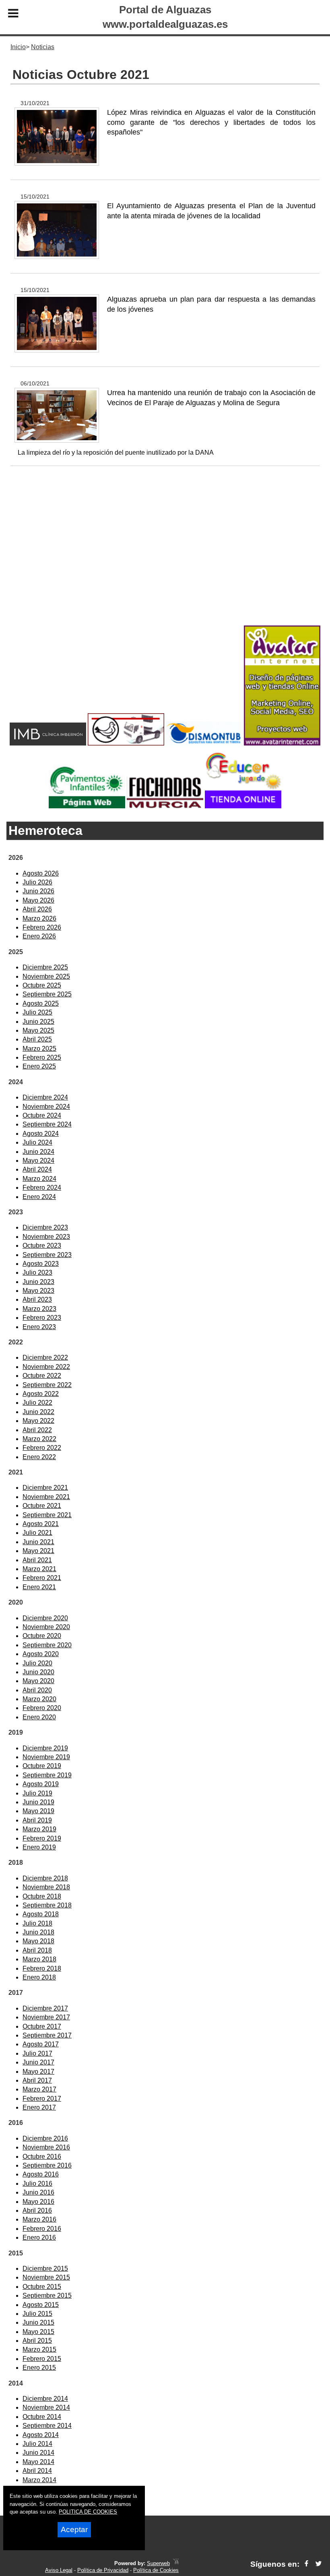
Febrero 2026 (42, 927)
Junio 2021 (38, 1542)
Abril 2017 (37, 2080)
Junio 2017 (38, 2062)
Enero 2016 (39, 2237)
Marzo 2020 (39, 1699)
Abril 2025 (37, 1039)
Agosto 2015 (41, 2305)
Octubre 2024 (42, 1115)
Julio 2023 (37, 1272)
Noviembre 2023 (46, 1237)
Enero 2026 (39, 936)
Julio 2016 (37, 2184)
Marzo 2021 (39, 1569)
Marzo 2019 (39, 1829)
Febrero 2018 (42, 1968)
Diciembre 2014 (45, 2399)
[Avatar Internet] (282, 743)
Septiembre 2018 (47, 1905)
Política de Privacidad (103, 2570)
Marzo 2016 (39, 2219)
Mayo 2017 (38, 2072)
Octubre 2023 (42, 1246)
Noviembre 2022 (46, 1367)
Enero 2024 (39, 1197)
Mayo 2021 (38, 1551)
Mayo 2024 (38, 1161)
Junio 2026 (38, 891)
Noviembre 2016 (46, 2147)
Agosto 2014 (41, 2435)
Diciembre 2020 (45, 1618)
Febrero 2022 (42, 1448)
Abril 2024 (37, 1169)
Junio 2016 (38, 2192)
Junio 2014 (38, 2453)
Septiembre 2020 (47, 1645)
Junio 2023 (38, 1282)
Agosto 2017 (41, 2044)
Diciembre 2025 (45, 967)
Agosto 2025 (41, 1003)
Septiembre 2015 (47, 2295)
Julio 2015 (37, 2314)
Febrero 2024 (42, 1188)
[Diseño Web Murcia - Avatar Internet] (176, 2563)
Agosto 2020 (41, 1654)
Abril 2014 (37, 2471)
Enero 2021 (39, 1587)
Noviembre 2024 (46, 1107)
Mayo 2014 (38, 2462)
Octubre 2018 (42, 1896)
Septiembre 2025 (47, 994)
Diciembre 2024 (45, 1097)
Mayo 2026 (38, 900)
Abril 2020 (37, 1690)
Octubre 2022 (42, 1376)
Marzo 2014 (39, 2480)
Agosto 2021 (41, 1524)
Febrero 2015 (42, 2359)
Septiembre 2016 (47, 2165)
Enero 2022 (39, 1457)
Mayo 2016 (38, 2202)
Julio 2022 (37, 1403)
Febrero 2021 (42, 1578)
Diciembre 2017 (45, 2008)
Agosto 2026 (41, 873)
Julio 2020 (37, 1663)
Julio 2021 (37, 1533)
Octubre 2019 (42, 1766)
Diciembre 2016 (45, 2138)
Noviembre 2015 (46, 2277)
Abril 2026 (37, 909)
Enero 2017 (39, 2107)
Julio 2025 (37, 1012)
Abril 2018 (37, 1950)
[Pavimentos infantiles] (87, 806)
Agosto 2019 (41, 1784)
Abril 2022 (37, 1430)
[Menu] (13, 14)
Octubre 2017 (42, 2026)
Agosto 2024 (41, 1134)
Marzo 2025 (39, 1049)
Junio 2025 (38, 1022)
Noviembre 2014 (46, 2407)
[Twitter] (319, 2564)
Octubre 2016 (42, 2157)
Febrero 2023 (42, 1318)
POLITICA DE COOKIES (88, 2512)
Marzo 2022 (39, 1439)
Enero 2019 (39, 1847)
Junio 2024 (38, 1152)
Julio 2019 (37, 1793)
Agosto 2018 (41, 1914)
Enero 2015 (39, 2368)
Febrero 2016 (42, 2229)
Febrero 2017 (42, 2099)
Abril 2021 (37, 1560)
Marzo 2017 (39, 2089)
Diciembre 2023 (45, 1227)
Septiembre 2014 (47, 2426)
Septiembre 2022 (47, 1385)
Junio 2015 (38, 2322)
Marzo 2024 (39, 1179)
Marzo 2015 (39, 2349)
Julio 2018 (37, 1923)
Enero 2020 (39, 1717)
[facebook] (306, 2564)
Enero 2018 (39, 1977)
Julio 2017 (37, 2053)
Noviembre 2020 (46, 1627)
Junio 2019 (38, 1802)
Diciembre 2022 (45, 1357)
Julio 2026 (37, 882)
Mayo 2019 (38, 1811)
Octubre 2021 (42, 1506)
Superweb (158, 2563)
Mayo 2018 (38, 1941)
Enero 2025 (39, 1066)
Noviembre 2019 (46, 1757)
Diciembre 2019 (45, 1748)
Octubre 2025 (42, 985)
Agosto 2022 (41, 1394)
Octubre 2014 (42, 2417)
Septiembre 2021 (47, 1515)
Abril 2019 (37, 1820)
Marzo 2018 (39, 1959)
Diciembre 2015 (45, 2268)
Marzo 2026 (39, 918)
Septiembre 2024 (47, 1124)
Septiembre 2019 (47, 1775)
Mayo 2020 (38, 1681)
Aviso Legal (59, 2570)
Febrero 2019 (42, 1838)
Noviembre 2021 (46, 1497)
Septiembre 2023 (47, 1255)
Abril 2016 (37, 2211)
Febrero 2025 (42, 1057)
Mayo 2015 (38, 2332)
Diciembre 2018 (45, 1878)
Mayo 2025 (38, 1030)
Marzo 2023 (39, 1309)
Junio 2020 (38, 1672)
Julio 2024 (37, 1142)
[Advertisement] (165, 559)
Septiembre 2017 (47, 2035)
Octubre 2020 (42, 1636)
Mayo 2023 (38, 1291)
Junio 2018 (38, 1932)
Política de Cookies (156, 2570)
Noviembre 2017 (46, 2017)
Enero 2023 (39, 1327)
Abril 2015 (37, 2341)
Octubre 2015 (42, 2287)
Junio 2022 (38, 1412)
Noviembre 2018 (46, 1887)
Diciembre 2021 (45, 1488)
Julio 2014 (37, 2444)
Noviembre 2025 (46, 976)
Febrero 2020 (42, 1708)
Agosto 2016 (41, 2174)
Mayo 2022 (38, 1421)
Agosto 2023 (41, 1264)
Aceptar (74, 2529)
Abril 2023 (37, 1299)
